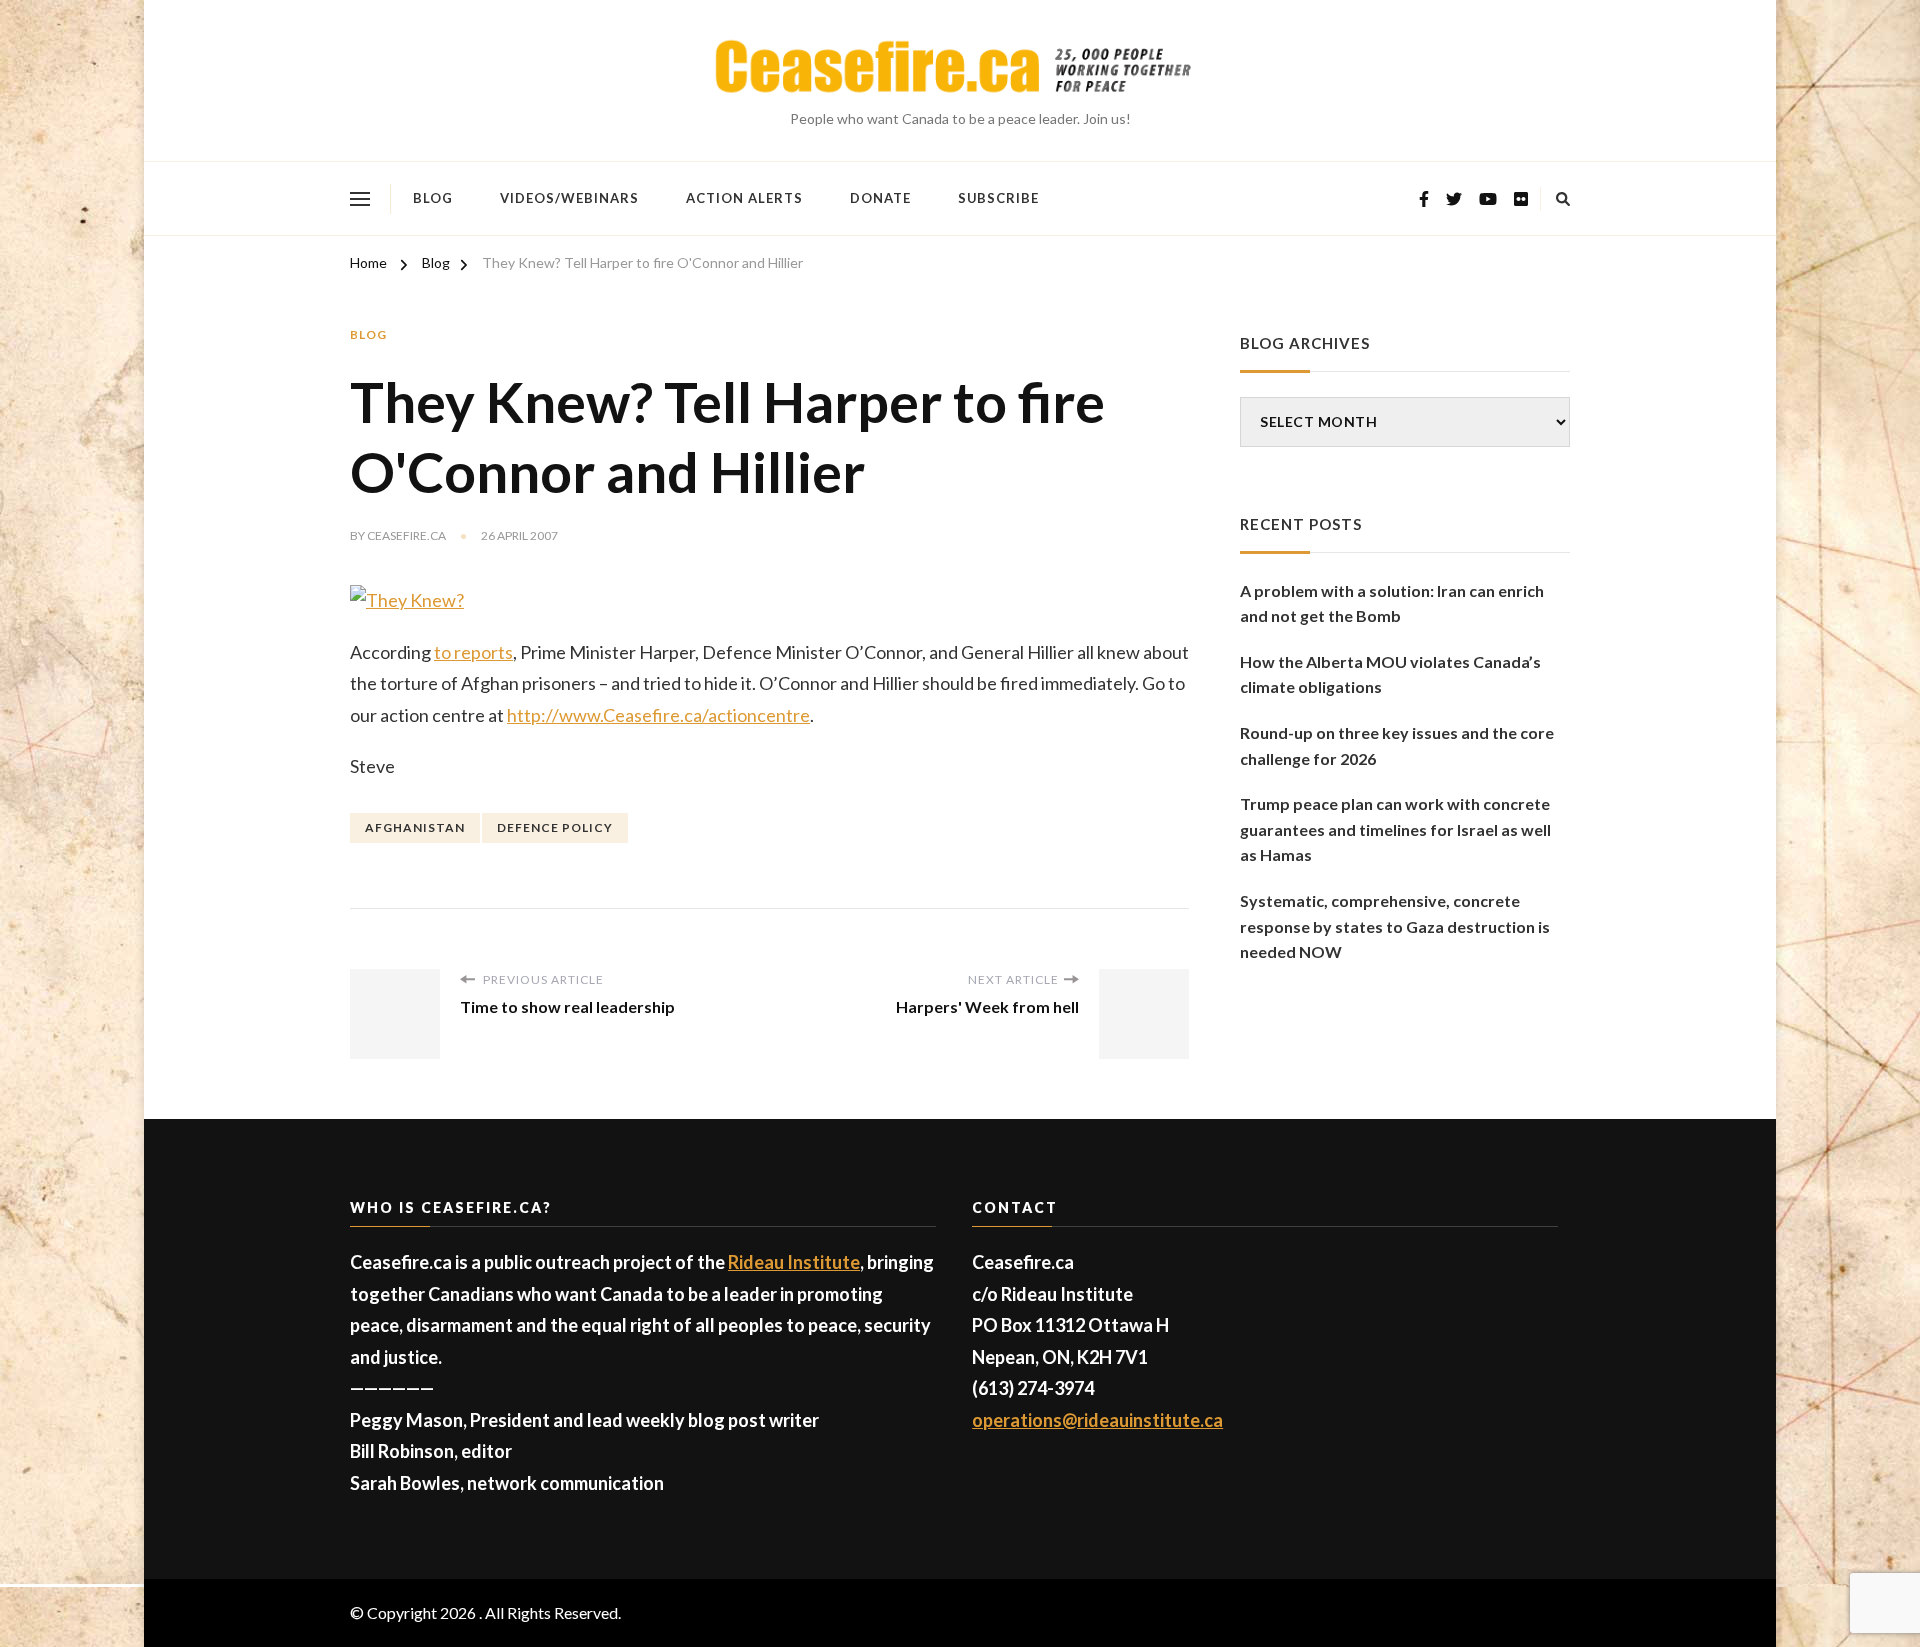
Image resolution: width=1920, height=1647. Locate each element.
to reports (473, 652)
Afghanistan (415, 827)
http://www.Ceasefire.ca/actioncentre (658, 715)
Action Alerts (744, 198)
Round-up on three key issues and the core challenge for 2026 (1397, 745)
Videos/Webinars (569, 198)
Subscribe (998, 198)
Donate (880, 198)
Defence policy (555, 827)
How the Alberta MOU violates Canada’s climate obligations (1390, 674)
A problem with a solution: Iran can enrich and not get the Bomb (1392, 603)
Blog (433, 198)
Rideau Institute (794, 1262)
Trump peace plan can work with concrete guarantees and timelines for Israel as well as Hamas (1395, 829)
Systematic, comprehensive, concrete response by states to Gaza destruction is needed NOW (1395, 926)
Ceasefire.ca (406, 535)
